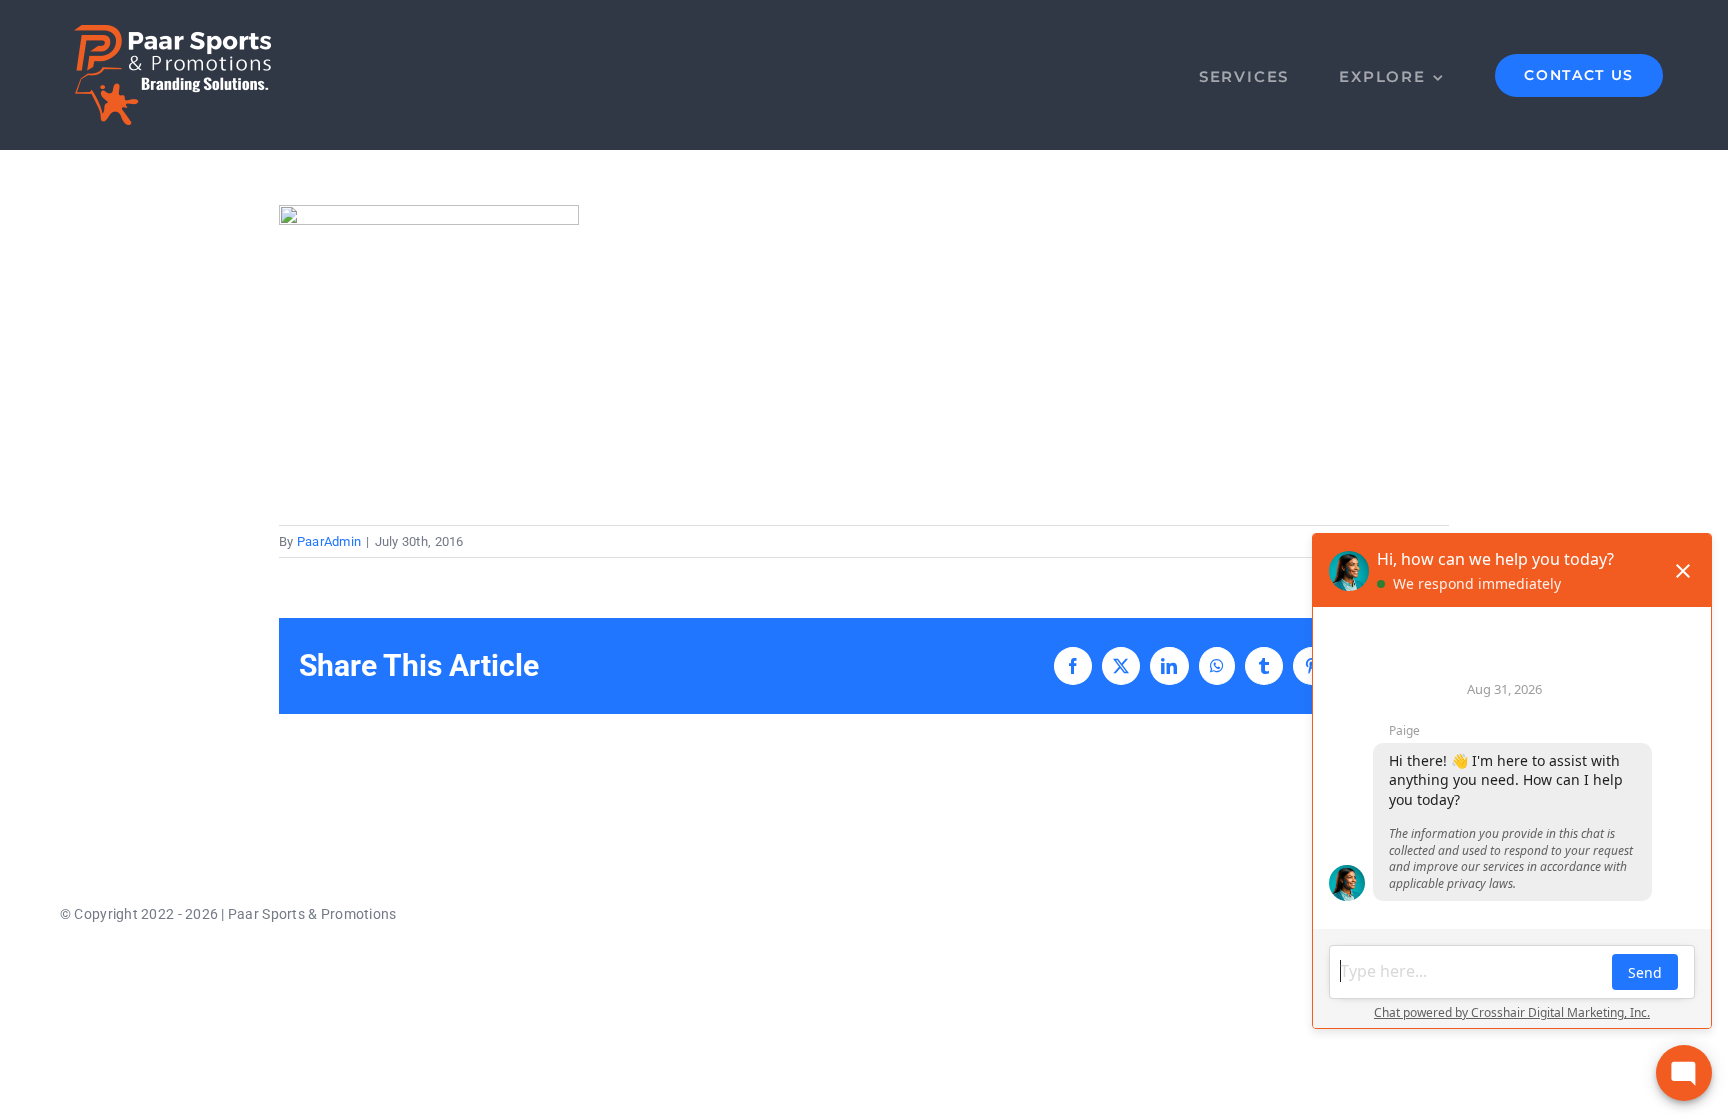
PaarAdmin (329, 541)
